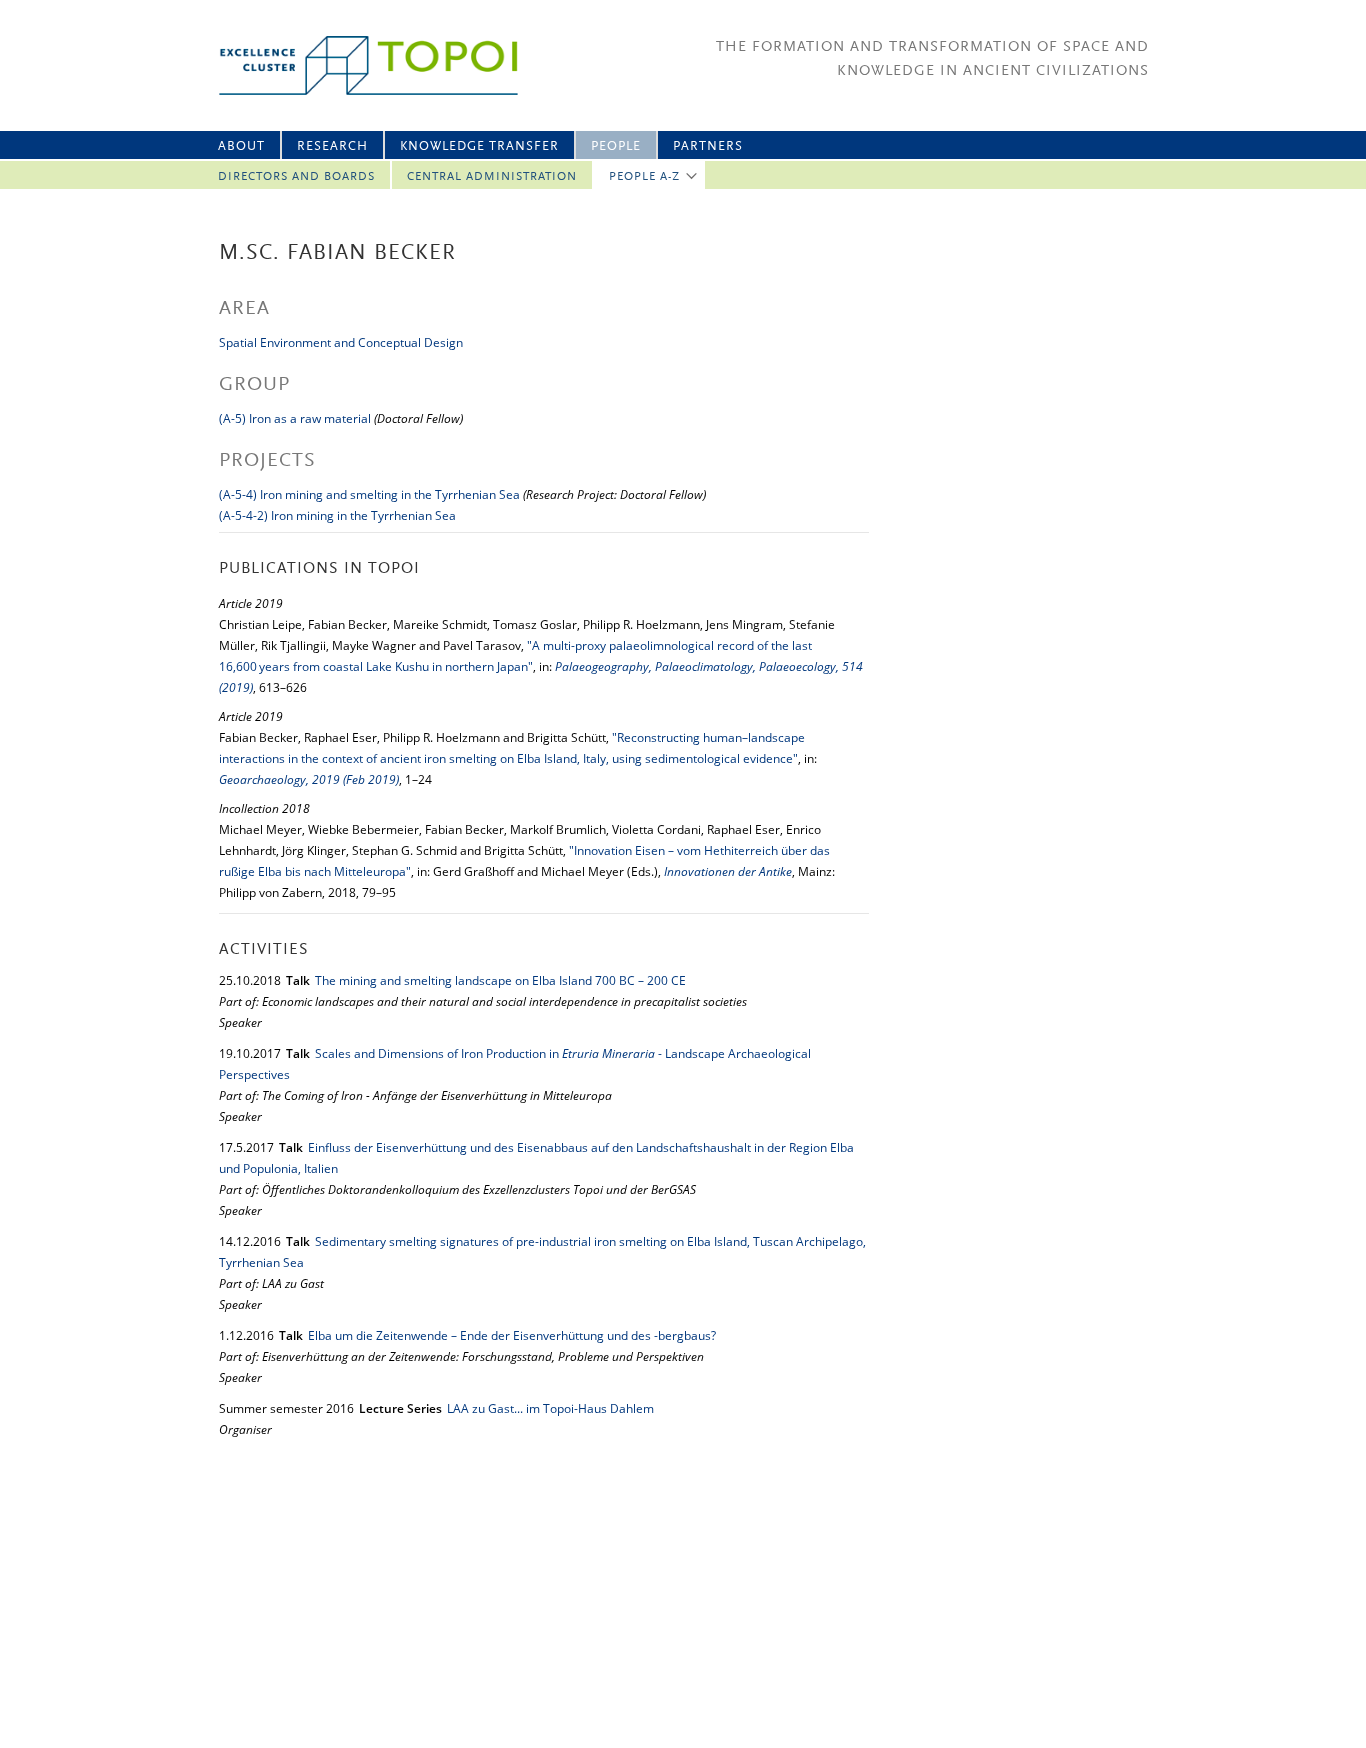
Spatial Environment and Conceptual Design (341, 342)
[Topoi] (350, 65)
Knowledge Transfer (479, 146)
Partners (708, 146)
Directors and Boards (296, 177)
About (241, 146)
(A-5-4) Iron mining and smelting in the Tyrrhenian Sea (369, 494)
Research (332, 146)
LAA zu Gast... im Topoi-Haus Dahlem (550, 1408)
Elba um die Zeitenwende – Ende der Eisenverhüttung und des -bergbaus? (512, 1335)
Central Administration (492, 177)
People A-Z (644, 177)
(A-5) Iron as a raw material (295, 418)
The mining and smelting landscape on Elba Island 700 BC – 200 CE (500, 980)
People (616, 146)
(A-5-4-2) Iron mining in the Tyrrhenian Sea (337, 515)
